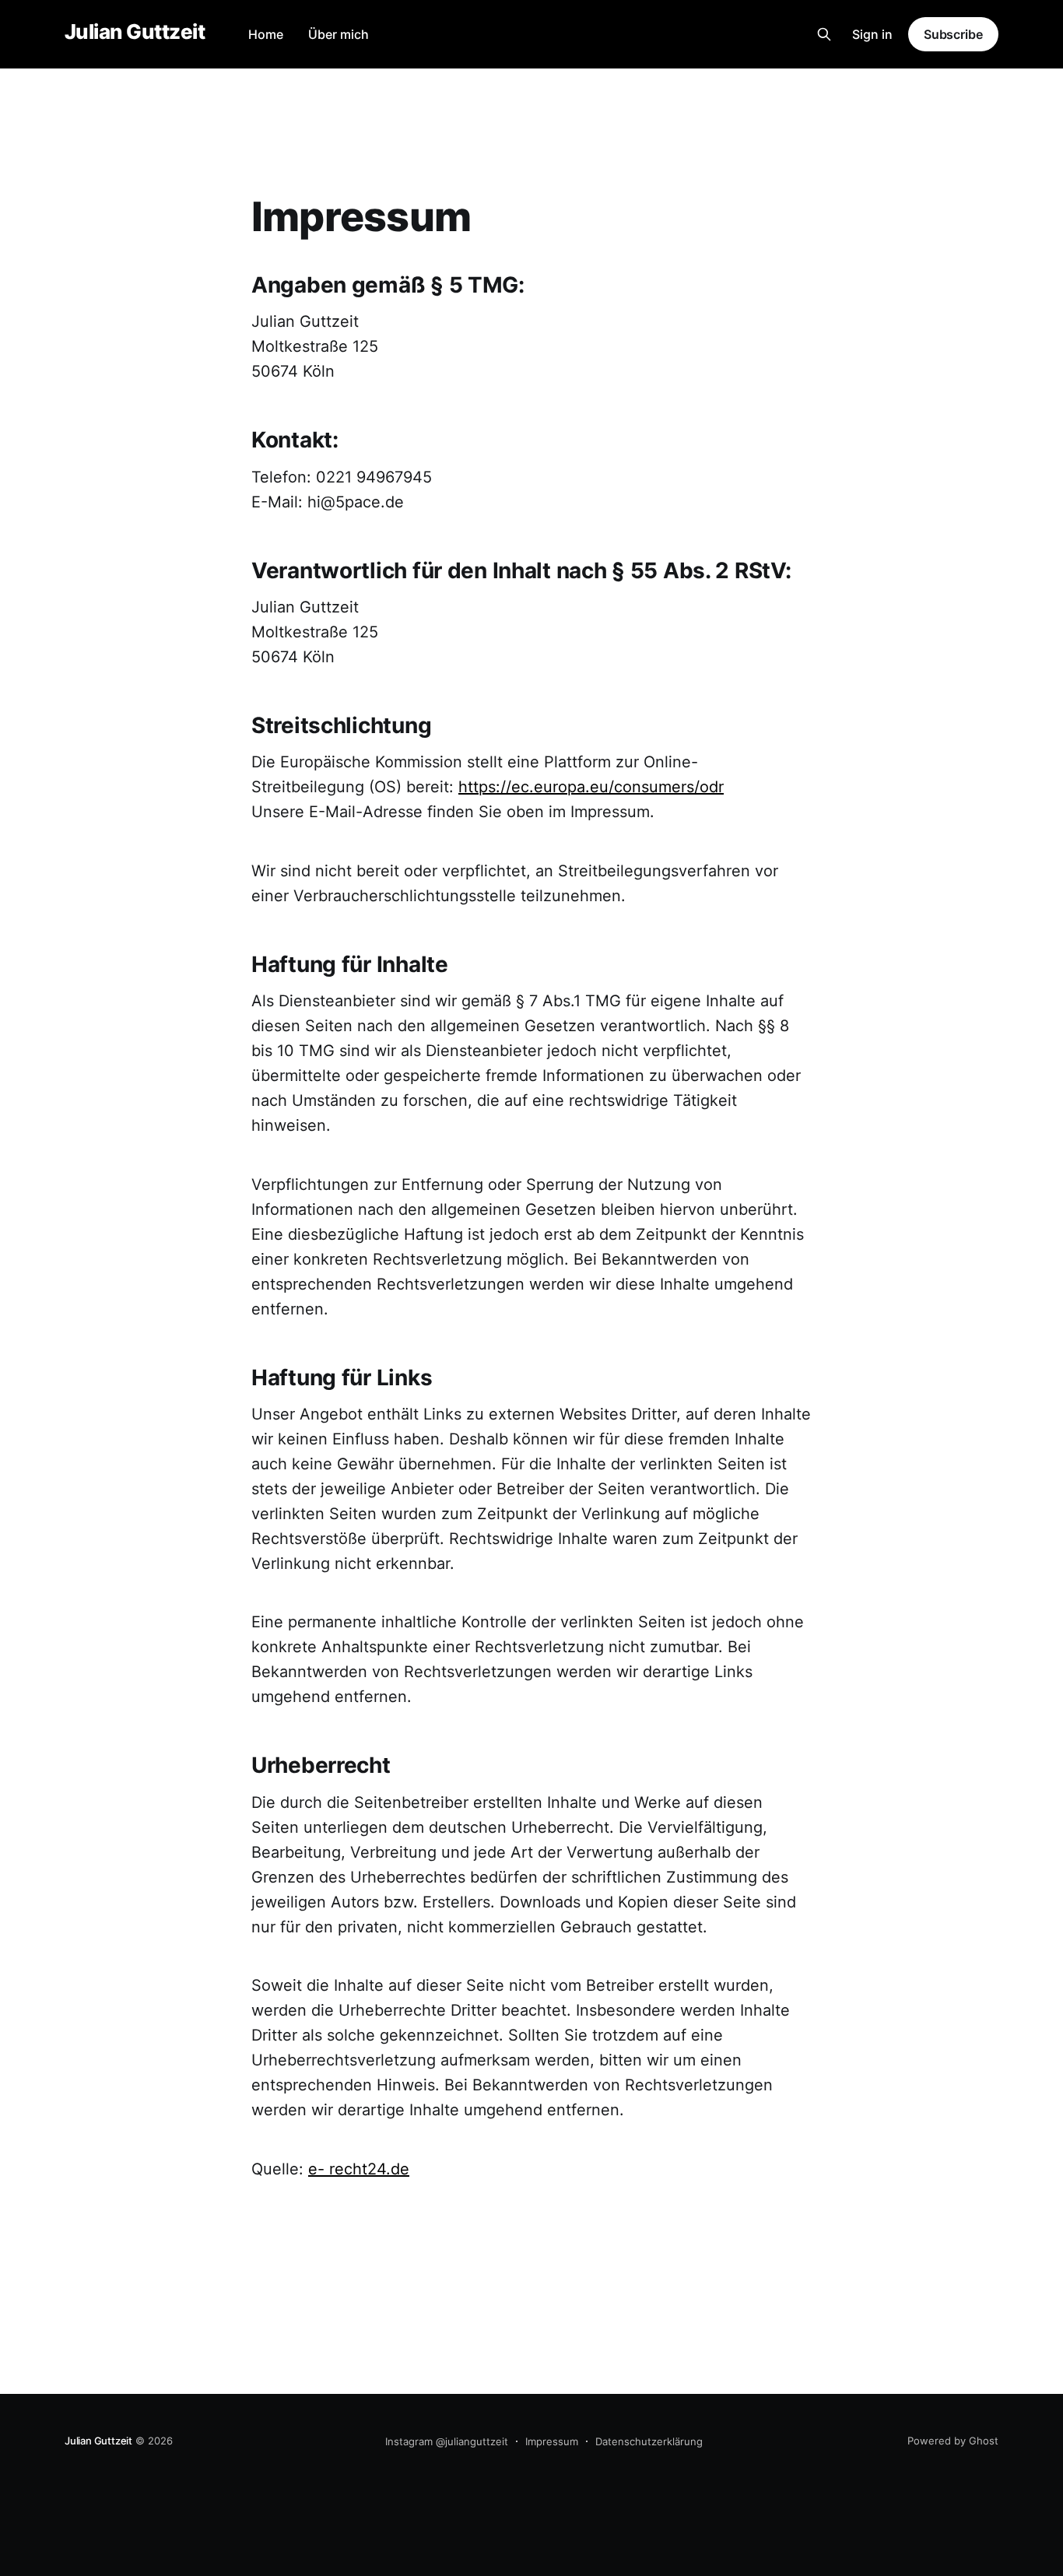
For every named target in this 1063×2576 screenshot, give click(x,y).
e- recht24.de (359, 2169)
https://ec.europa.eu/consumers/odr (591, 787)
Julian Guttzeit (135, 32)
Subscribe (953, 34)
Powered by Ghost (953, 2441)
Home (266, 34)
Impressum (552, 2441)
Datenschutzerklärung (649, 2441)
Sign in (872, 34)
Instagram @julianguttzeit (447, 2441)
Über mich (339, 34)
